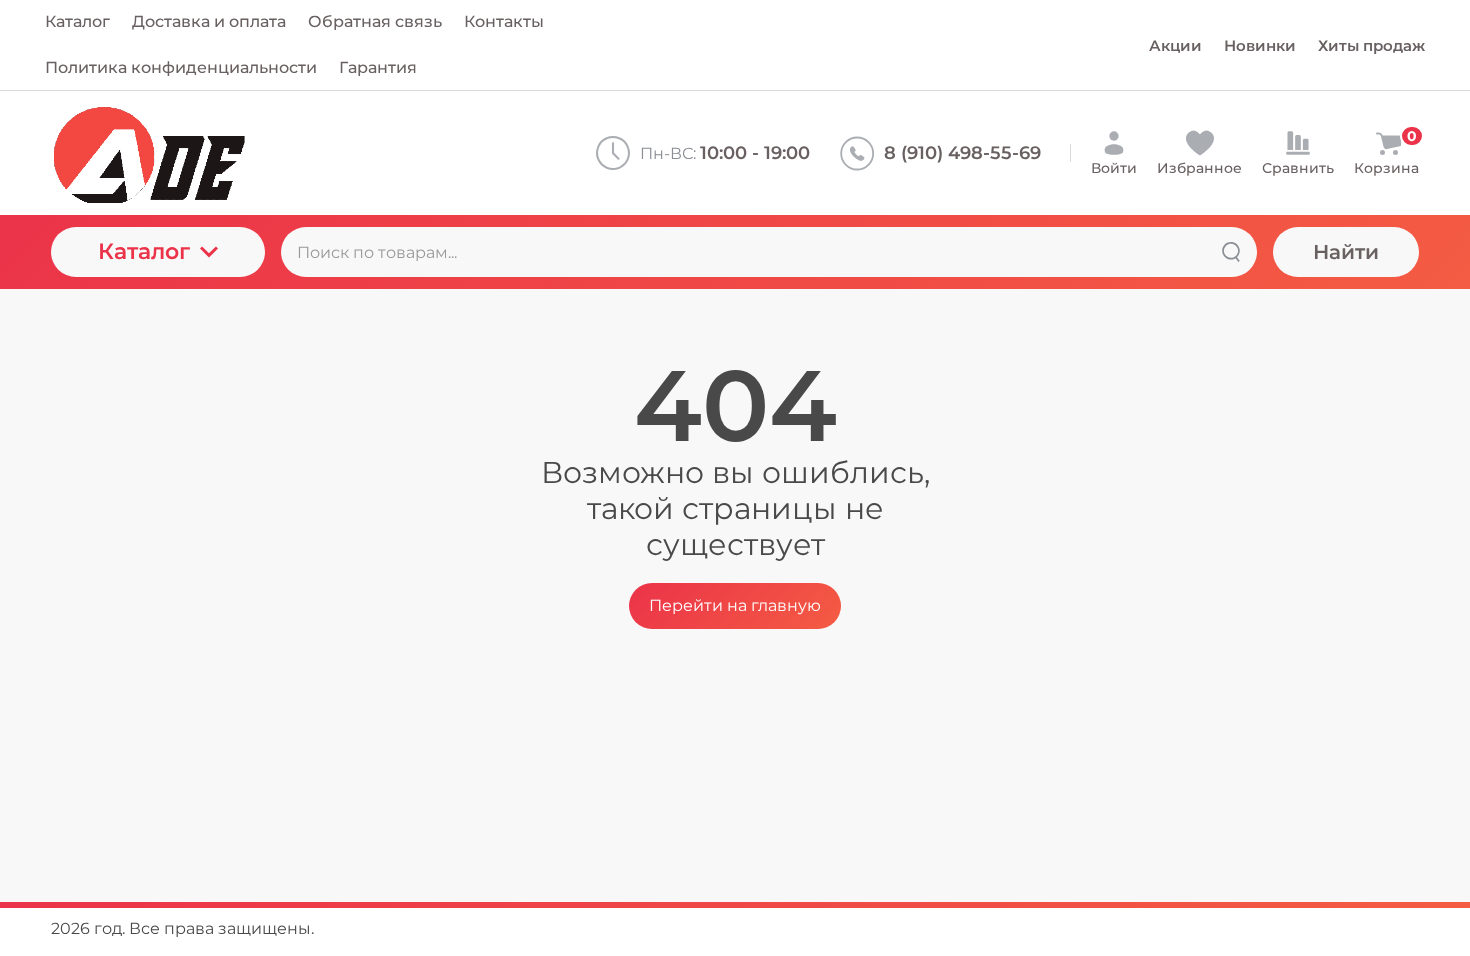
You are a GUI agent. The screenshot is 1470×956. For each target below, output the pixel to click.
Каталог (144, 251)
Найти (1346, 252)
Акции (1175, 45)
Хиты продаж (1371, 45)
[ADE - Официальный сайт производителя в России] (216, 153)
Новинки (1260, 45)
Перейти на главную (735, 605)
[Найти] (1231, 252)
